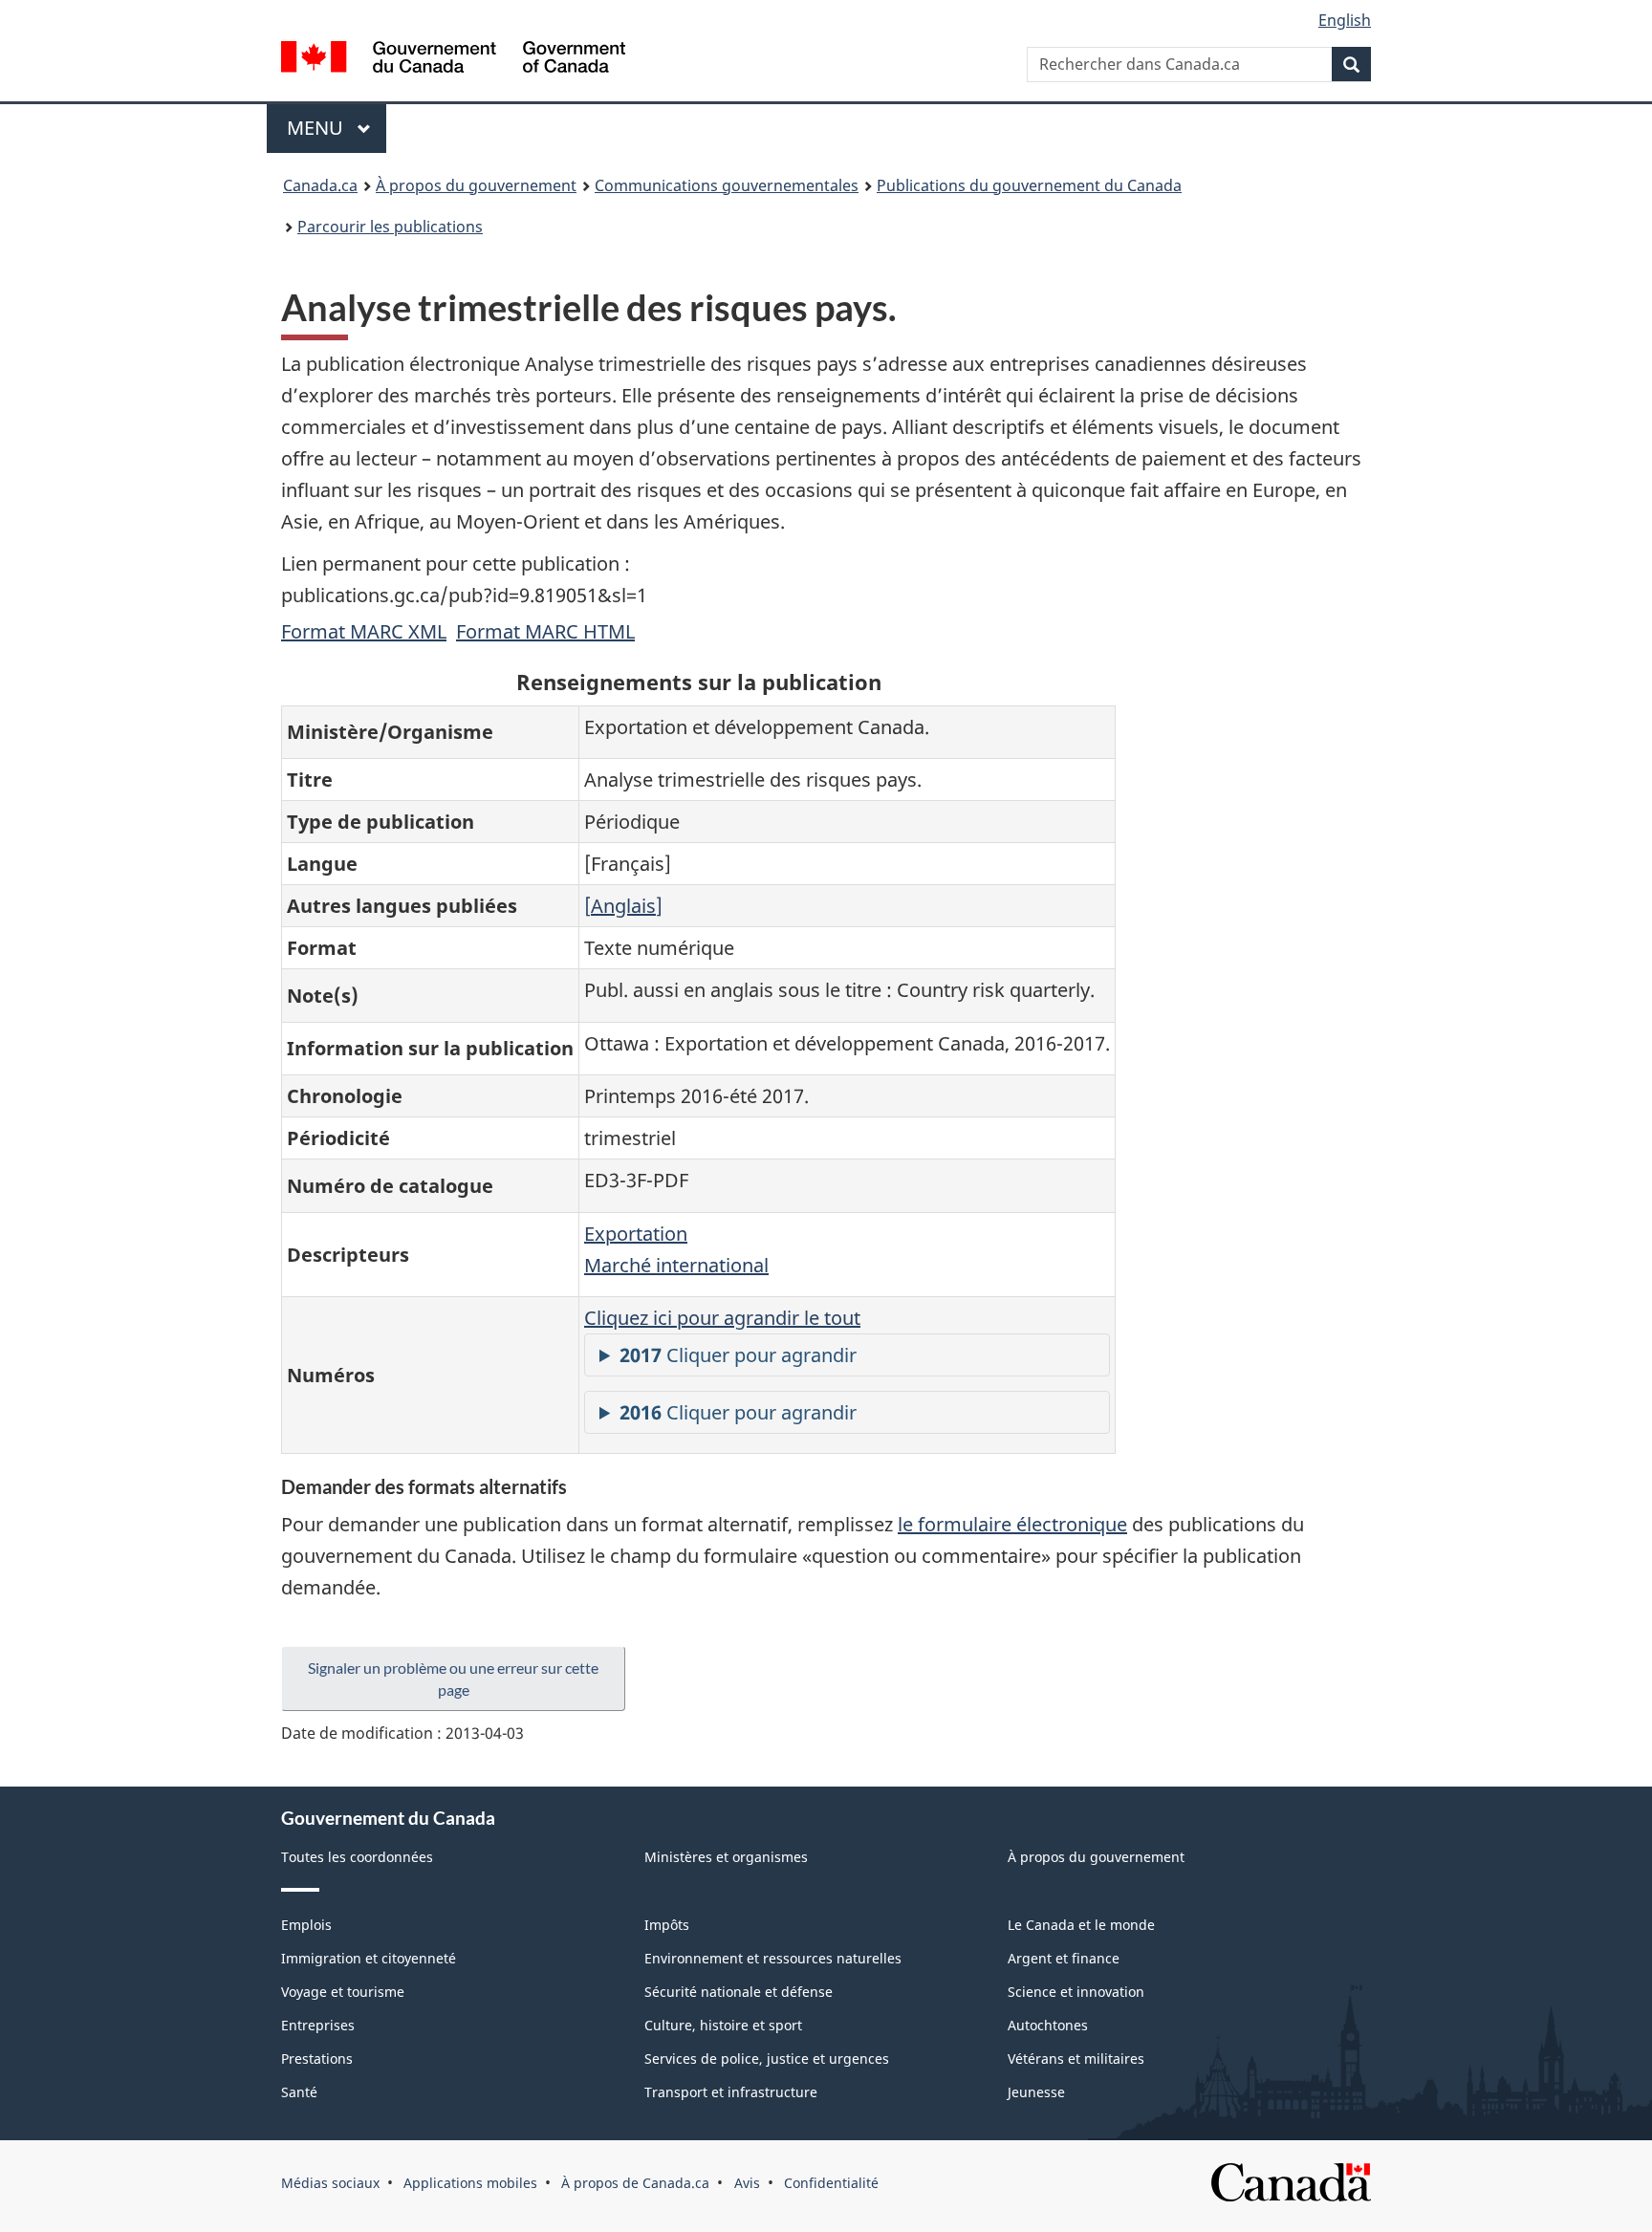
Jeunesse (1036, 2092)
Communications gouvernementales (727, 185)
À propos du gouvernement (476, 185)
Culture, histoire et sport (723, 2025)
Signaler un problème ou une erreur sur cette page (453, 1679)
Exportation (636, 1234)
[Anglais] (623, 906)
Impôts (667, 1925)
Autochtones (1048, 2025)
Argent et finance (1064, 1958)
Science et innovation (1076, 1992)
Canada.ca (320, 185)
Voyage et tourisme (343, 1992)
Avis (747, 2183)
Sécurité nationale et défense (739, 1992)
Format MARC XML (364, 631)
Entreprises (318, 2025)
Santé (299, 2092)
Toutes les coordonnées (357, 1857)
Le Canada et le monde (1081, 1925)
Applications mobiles (470, 2183)
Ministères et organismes (726, 1857)
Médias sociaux (330, 2183)
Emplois (306, 1925)
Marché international (676, 1265)
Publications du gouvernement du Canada (1029, 185)
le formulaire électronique (1012, 1524)
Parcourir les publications (390, 227)
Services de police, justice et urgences (767, 2059)
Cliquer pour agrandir (738, 1355)
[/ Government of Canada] (453, 60)
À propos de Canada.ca (635, 2183)
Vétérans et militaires (1076, 2059)
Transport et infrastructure (731, 2092)
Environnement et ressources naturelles (773, 1958)
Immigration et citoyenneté (369, 1958)
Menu (337, 128)
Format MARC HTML (545, 631)
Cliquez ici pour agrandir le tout (722, 1318)
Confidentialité (831, 2183)
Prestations (317, 2059)
